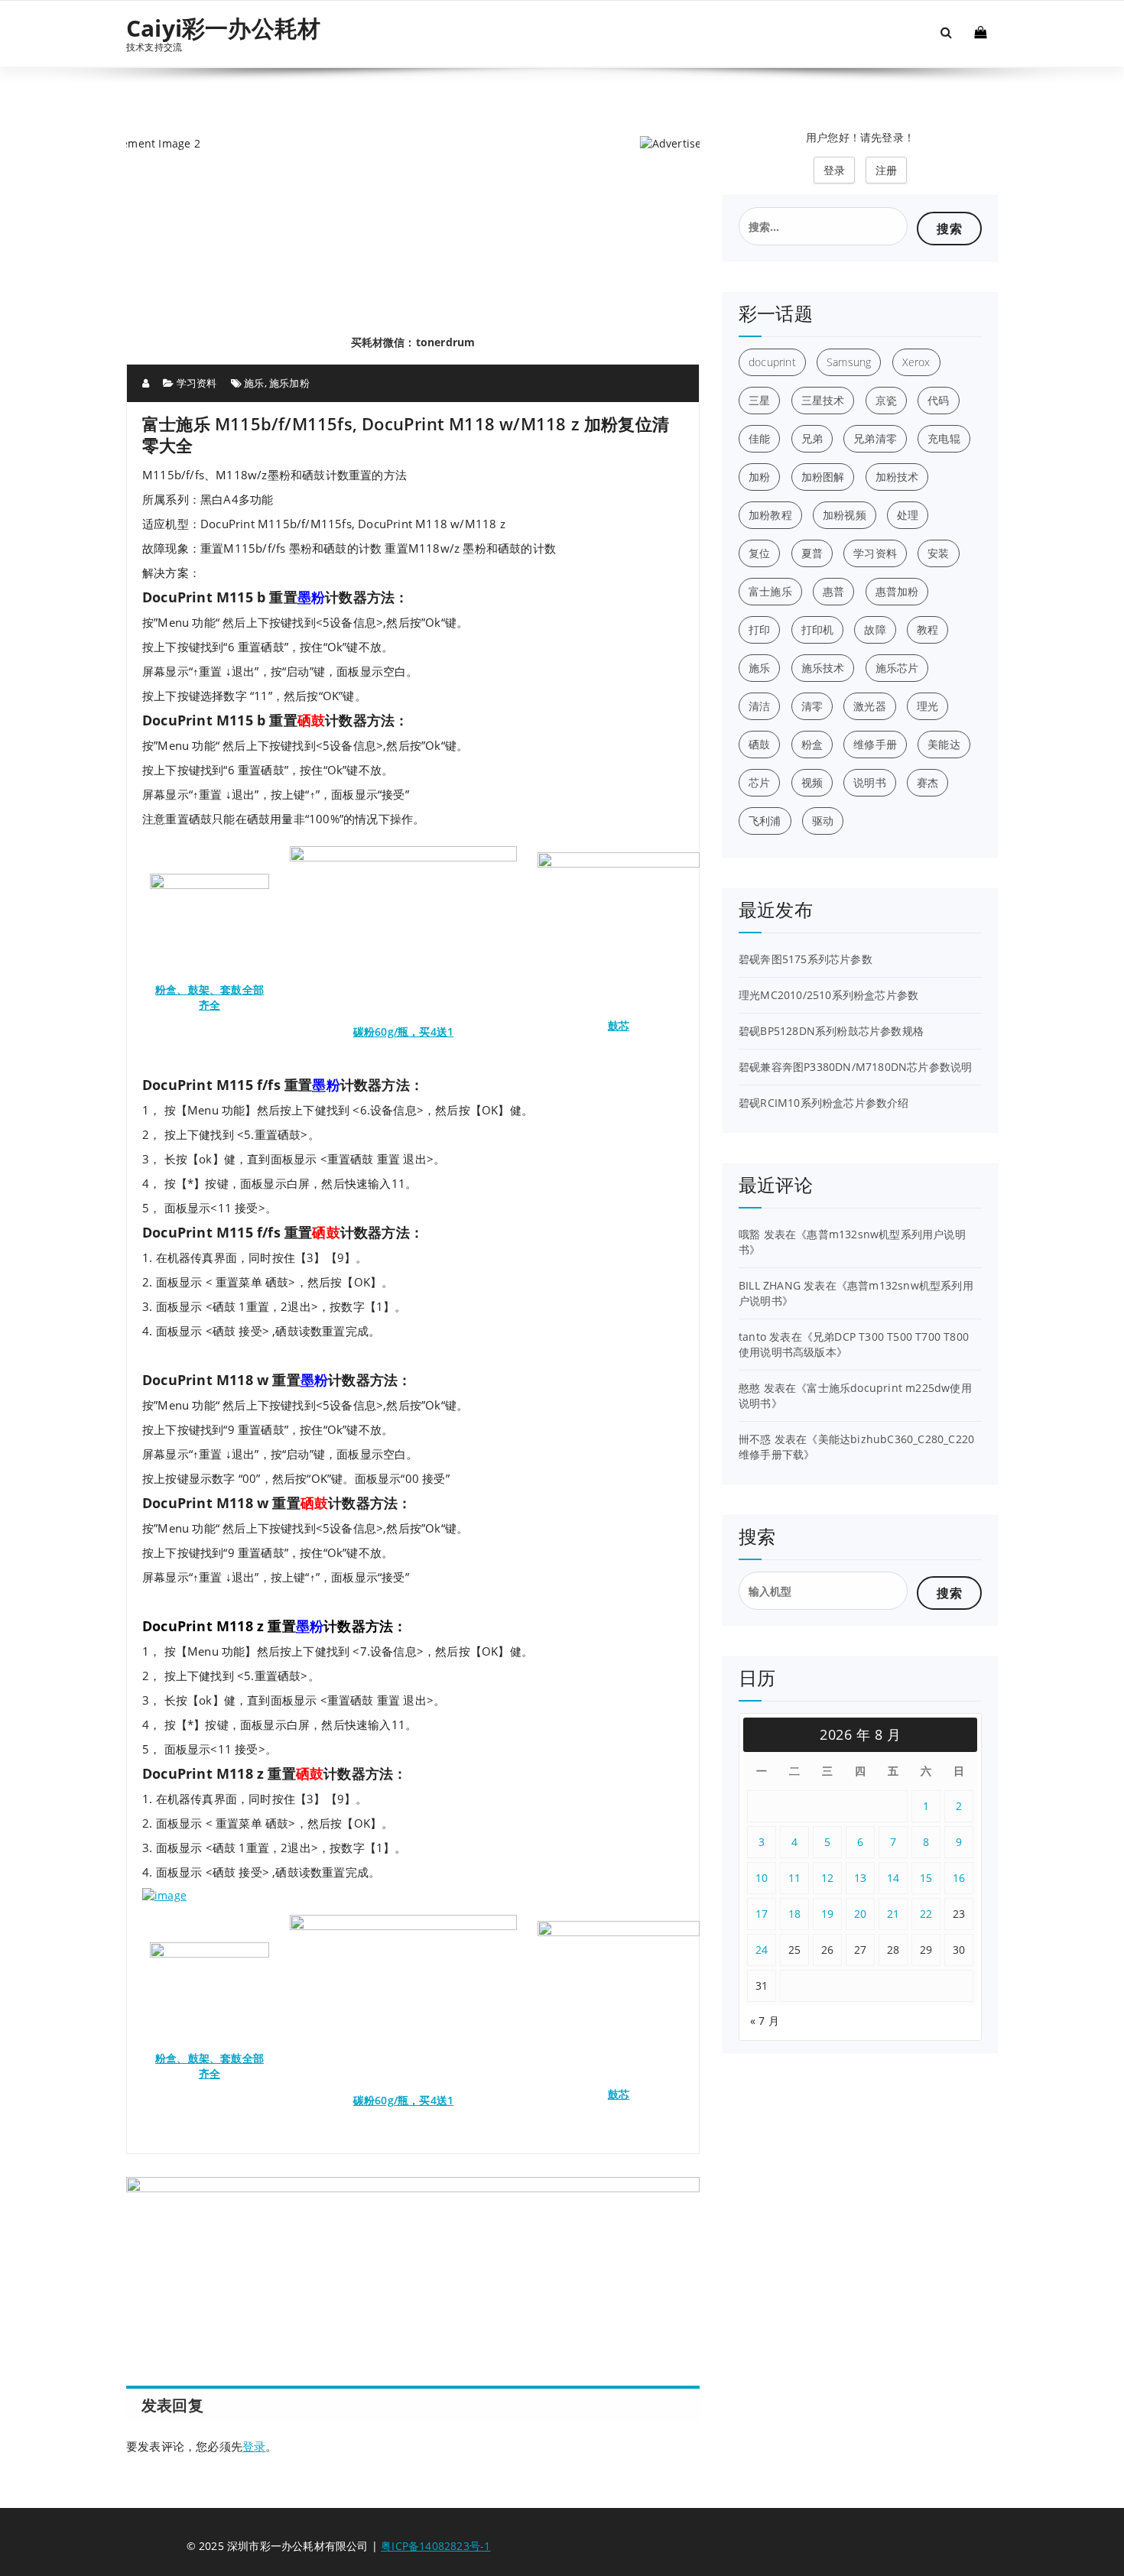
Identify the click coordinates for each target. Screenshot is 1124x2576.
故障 (875, 629)
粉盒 (812, 744)
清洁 (759, 706)
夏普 (812, 553)
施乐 (254, 383)
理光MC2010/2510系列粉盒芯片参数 (828, 995)
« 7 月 (765, 2021)
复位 (759, 553)
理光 (927, 706)
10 (762, 1878)
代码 (938, 400)
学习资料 (197, 383)
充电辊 (944, 438)
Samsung (849, 362)
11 (795, 1878)
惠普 (833, 591)
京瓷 (886, 400)
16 (959, 1878)
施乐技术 (823, 668)
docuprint (772, 362)
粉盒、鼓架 (182, 990)
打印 (759, 629)
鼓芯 (619, 1025)
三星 (759, 400)
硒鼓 (759, 744)
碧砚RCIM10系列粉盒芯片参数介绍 (824, 1103)
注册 (886, 170)
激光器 (870, 706)
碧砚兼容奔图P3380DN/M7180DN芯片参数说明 (855, 1067)
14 (893, 1878)
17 (762, 1914)
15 (926, 1878)
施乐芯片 (897, 668)
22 (926, 1914)
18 (795, 1914)
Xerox (916, 362)
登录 (254, 2446)
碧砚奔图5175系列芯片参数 (806, 959)
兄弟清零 (875, 438)
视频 (812, 782)
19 (828, 1914)
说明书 (870, 782)
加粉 (759, 477)
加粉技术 (897, 477)
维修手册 (875, 744)
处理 (908, 515)
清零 (812, 706)
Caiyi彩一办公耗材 (223, 28)
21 (893, 1914)
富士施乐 (770, 591)
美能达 (944, 744)
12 (828, 1878)
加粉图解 (823, 477)
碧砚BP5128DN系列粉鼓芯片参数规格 (831, 1031)
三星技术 (823, 400)
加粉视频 (845, 515)
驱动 (823, 821)
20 (861, 1914)
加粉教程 (770, 515)
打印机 (818, 629)
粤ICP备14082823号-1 (435, 2546)
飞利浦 (765, 821)
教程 (927, 629)
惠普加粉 (897, 591)
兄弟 (812, 438)
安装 (938, 553)
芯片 (759, 782)
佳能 (759, 438)
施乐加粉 (289, 383)
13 (861, 1878)
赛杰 (927, 782)
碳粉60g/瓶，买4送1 (403, 1032)
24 (762, 1950)
